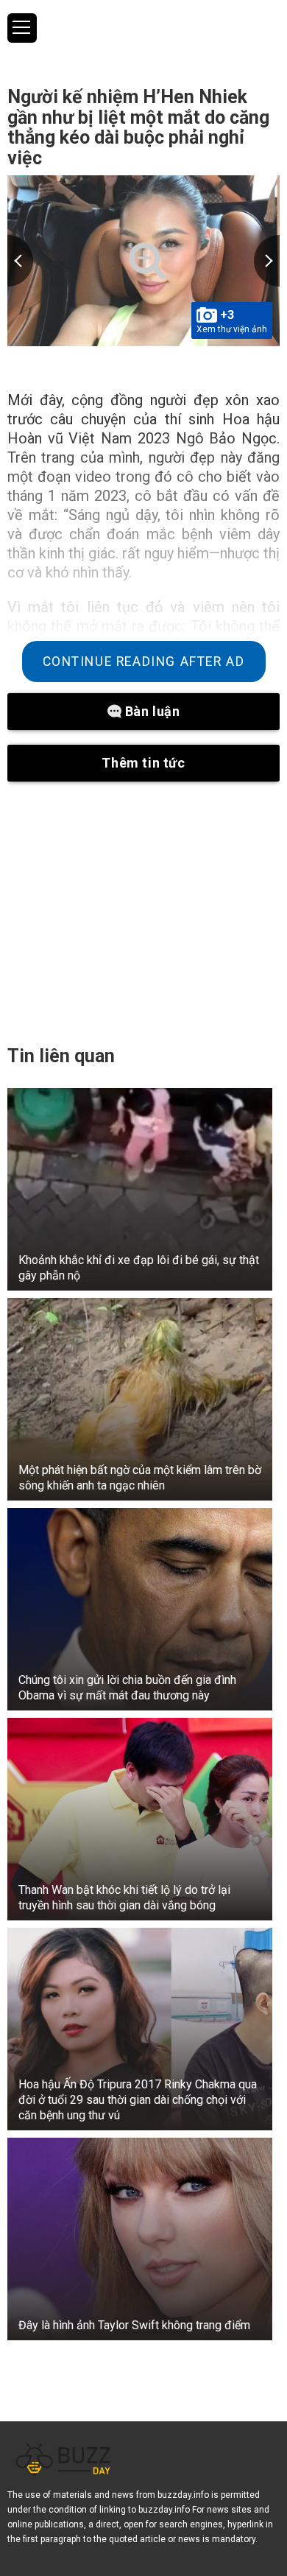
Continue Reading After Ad (144, 661)
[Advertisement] (143, 913)
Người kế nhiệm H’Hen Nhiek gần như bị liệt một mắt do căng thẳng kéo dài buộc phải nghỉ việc (138, 127)
